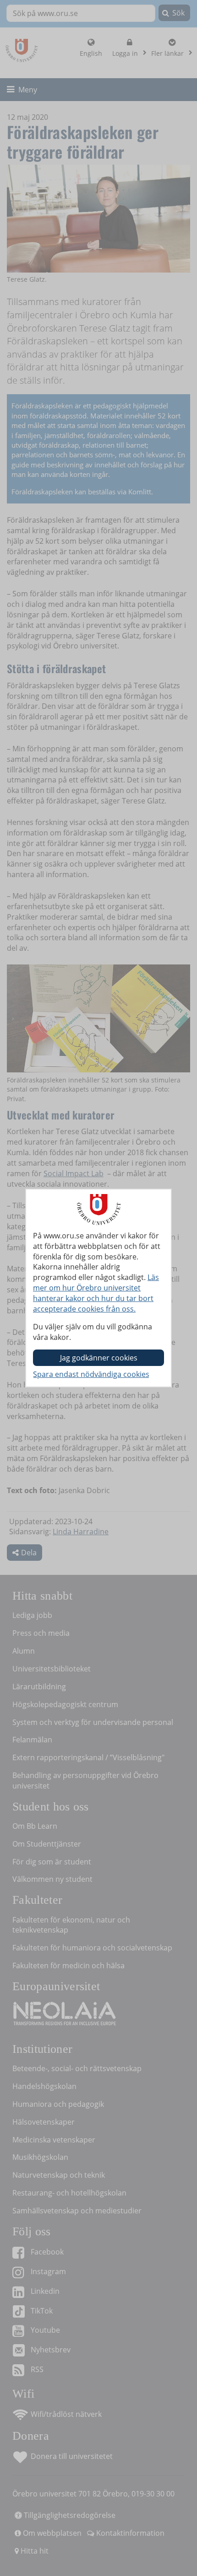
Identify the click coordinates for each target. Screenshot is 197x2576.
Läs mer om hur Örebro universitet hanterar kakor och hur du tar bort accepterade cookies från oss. (96, 1293)
